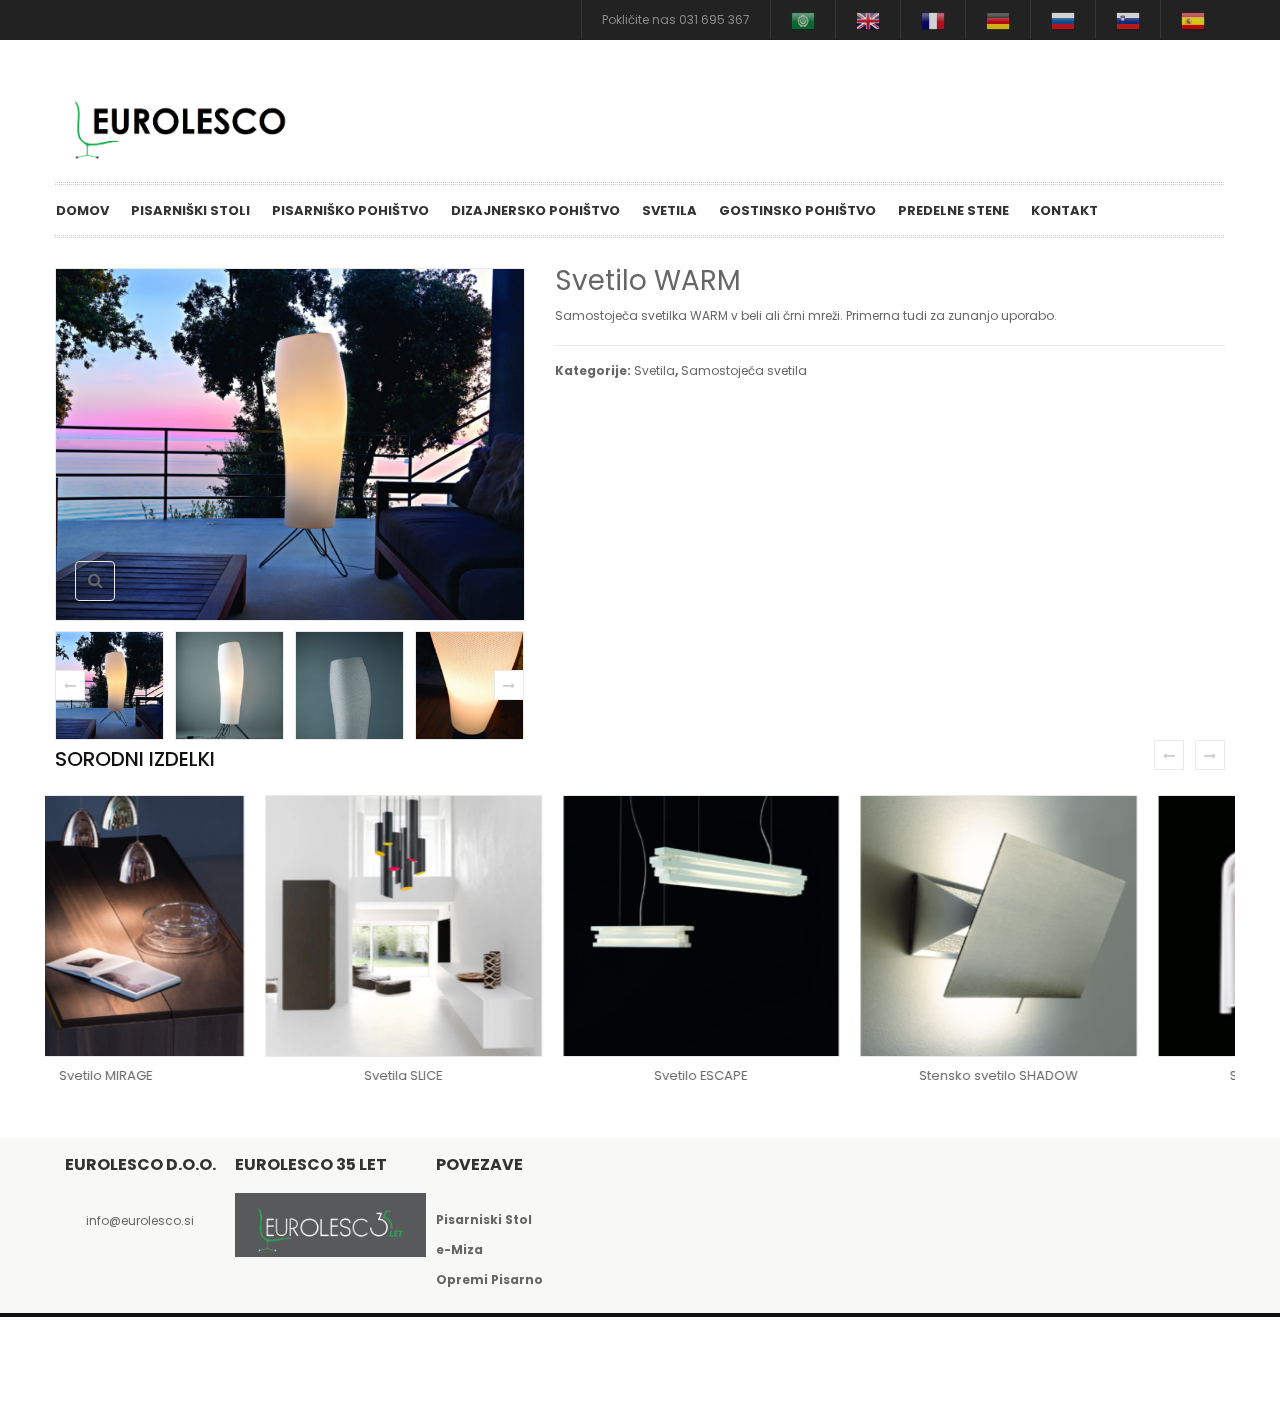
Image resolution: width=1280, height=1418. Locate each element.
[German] (998, 19)
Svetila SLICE (194, 1075)
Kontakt (1064, 210)
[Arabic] (803, 19)
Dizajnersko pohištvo (535, 210)
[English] (868, 19)
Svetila (669, 210)
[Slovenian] (1128, 19)
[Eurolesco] (190, 126)
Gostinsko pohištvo (797, 210)
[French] (933, 19)
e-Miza (459, 1249)
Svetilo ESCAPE (491, 1075)
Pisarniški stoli (190, 210)
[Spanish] (1193, 19)
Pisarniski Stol (484, 1219)
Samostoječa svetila (744, 370)
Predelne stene (953, 210)
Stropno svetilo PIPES (1086, 1075)
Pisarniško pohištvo (350, 210)
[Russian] (1063, 19)
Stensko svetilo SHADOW (788, 1075)
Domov (82, 210)
